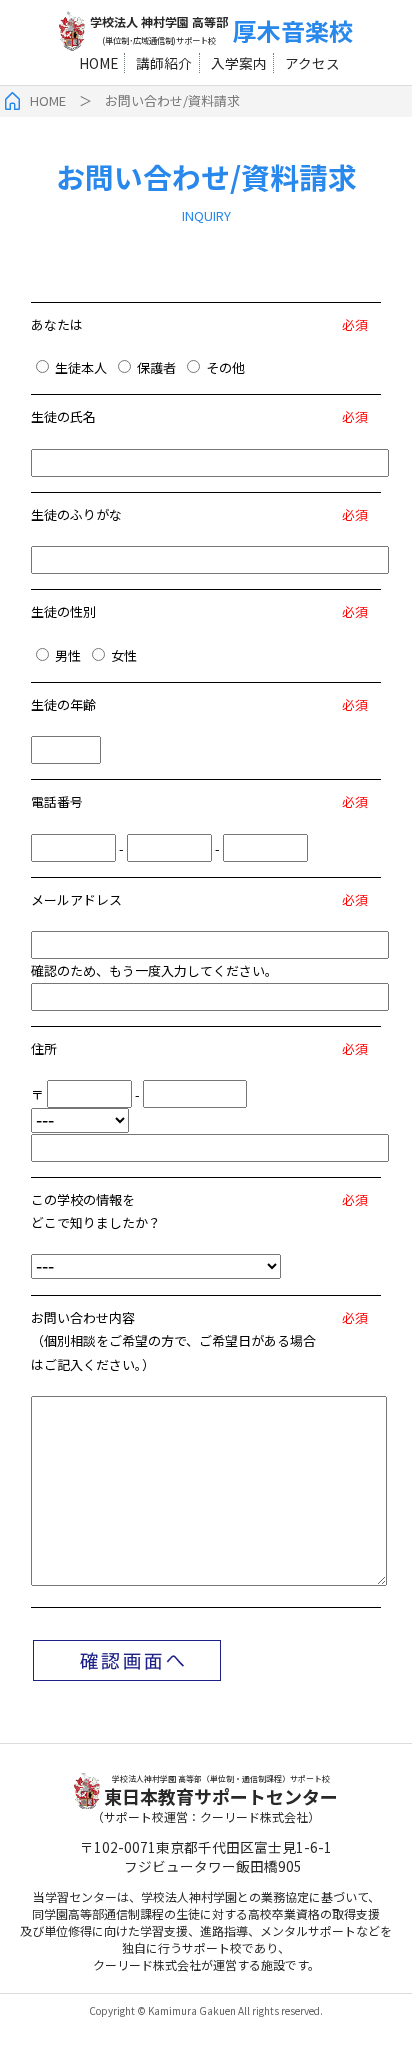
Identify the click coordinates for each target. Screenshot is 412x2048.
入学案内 (239, 63)
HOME (98, 63)
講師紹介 (164, 63)
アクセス (312, 63)
